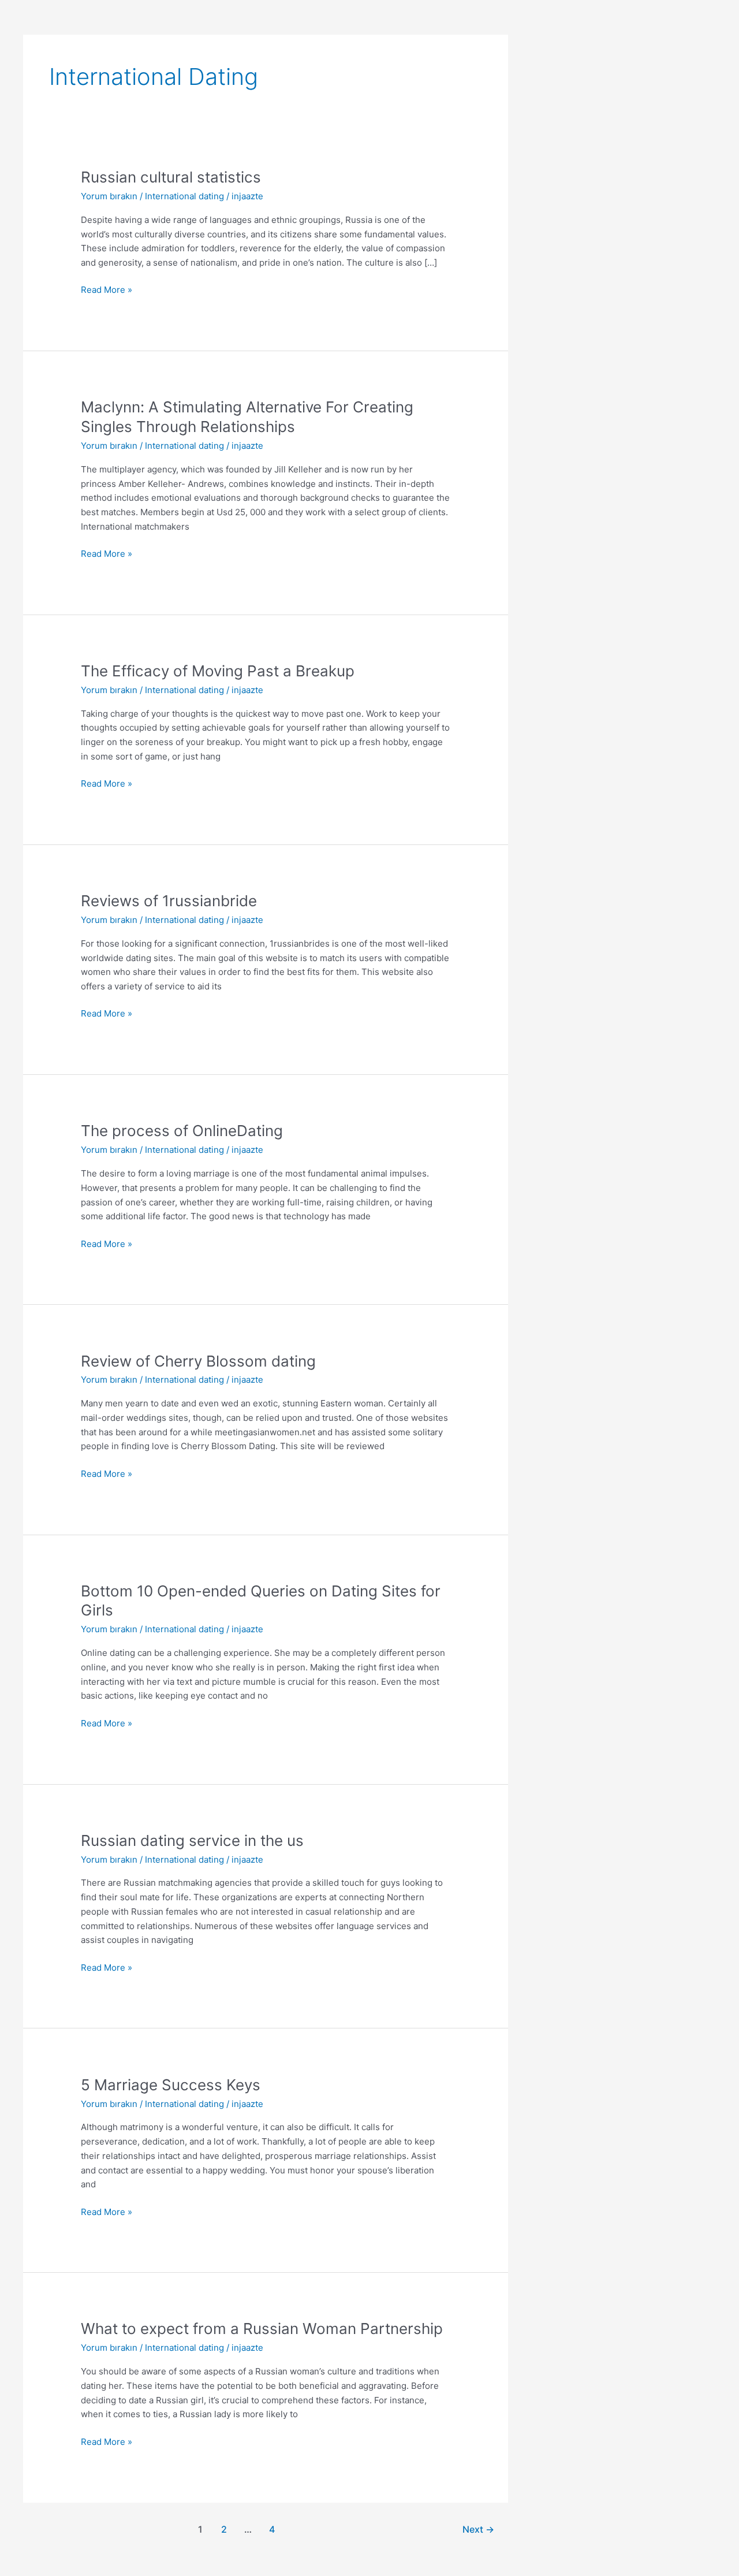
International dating (184, 196)
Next (478, 2530)
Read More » (107, 289)
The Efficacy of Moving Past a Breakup (218, 671)
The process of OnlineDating (182, 1131)
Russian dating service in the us (192, 1840)
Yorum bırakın (109, 196)
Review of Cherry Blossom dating (198, 1361)
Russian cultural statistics (171, 177)
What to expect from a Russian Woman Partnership (262, 2329)
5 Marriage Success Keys (171, 2085)
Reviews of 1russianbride (169, 901)
